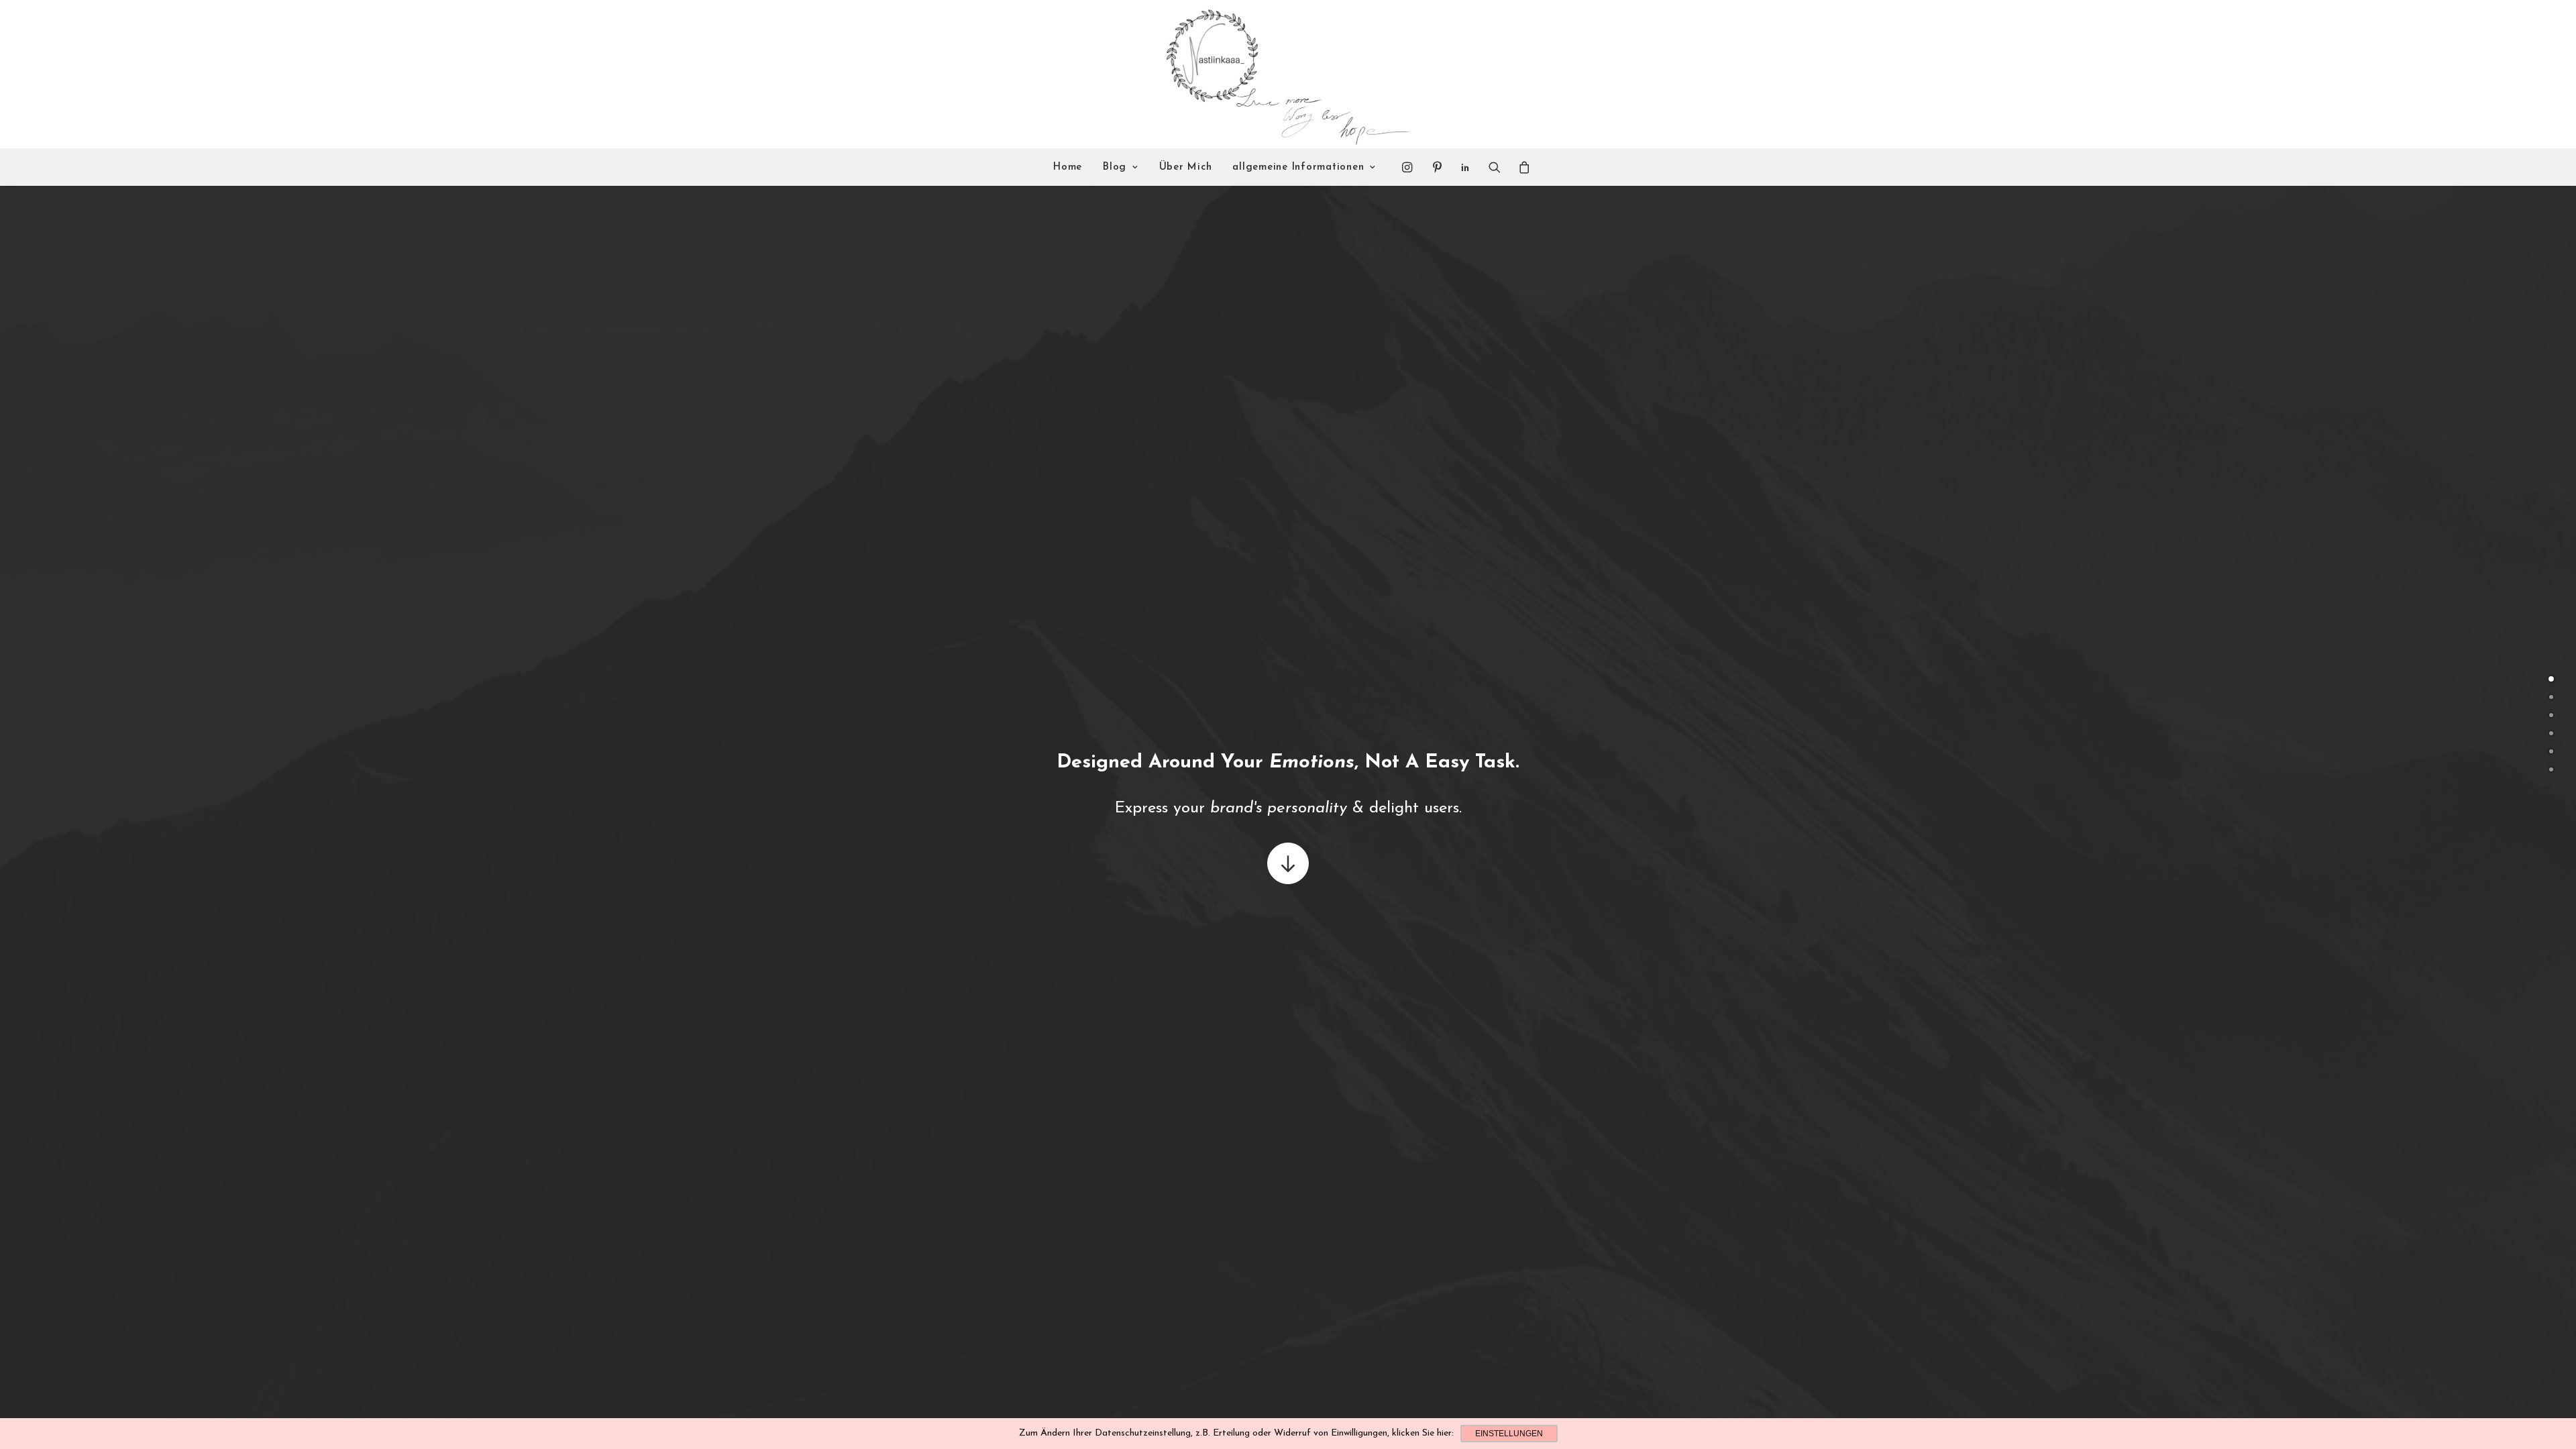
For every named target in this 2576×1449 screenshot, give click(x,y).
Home (1068, 167)
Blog (1115, 167)
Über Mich (1186, 167)
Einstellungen (1509, 1434)
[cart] (1520, 167)
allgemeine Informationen (1298, 167)
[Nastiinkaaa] (1286, 74)
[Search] (1495, 167)
